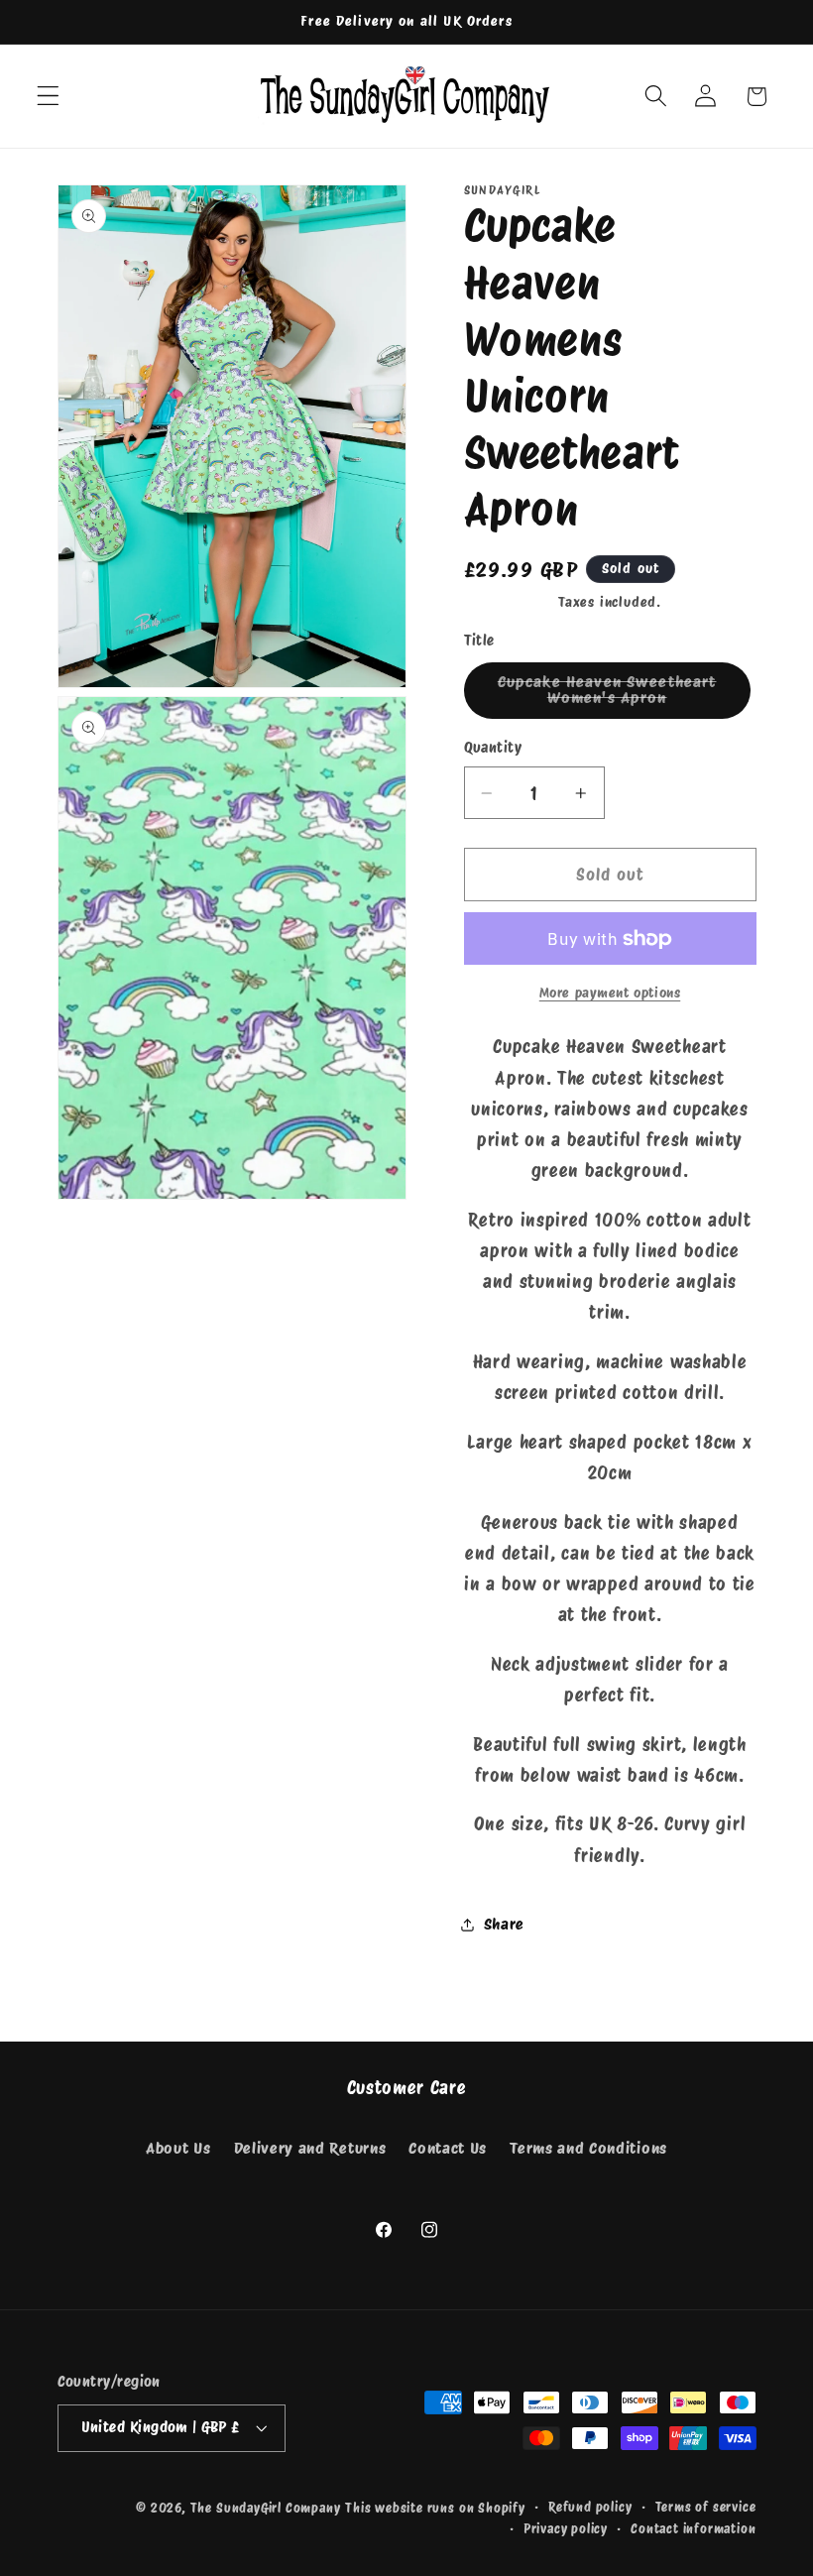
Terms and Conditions (588, 2148)
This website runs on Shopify (435, 2508)
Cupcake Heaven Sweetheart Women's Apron (624, 696)
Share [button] (504, 1924)
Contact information (693, 2529)
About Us (178, 2148)
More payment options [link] (610, 993)
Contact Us (448, 2148)
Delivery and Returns (310, 2148)
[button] (48, 97)
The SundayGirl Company (266, 2508)
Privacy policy (566, 2529)
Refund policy (590, 2507)
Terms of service (706, 2507)
